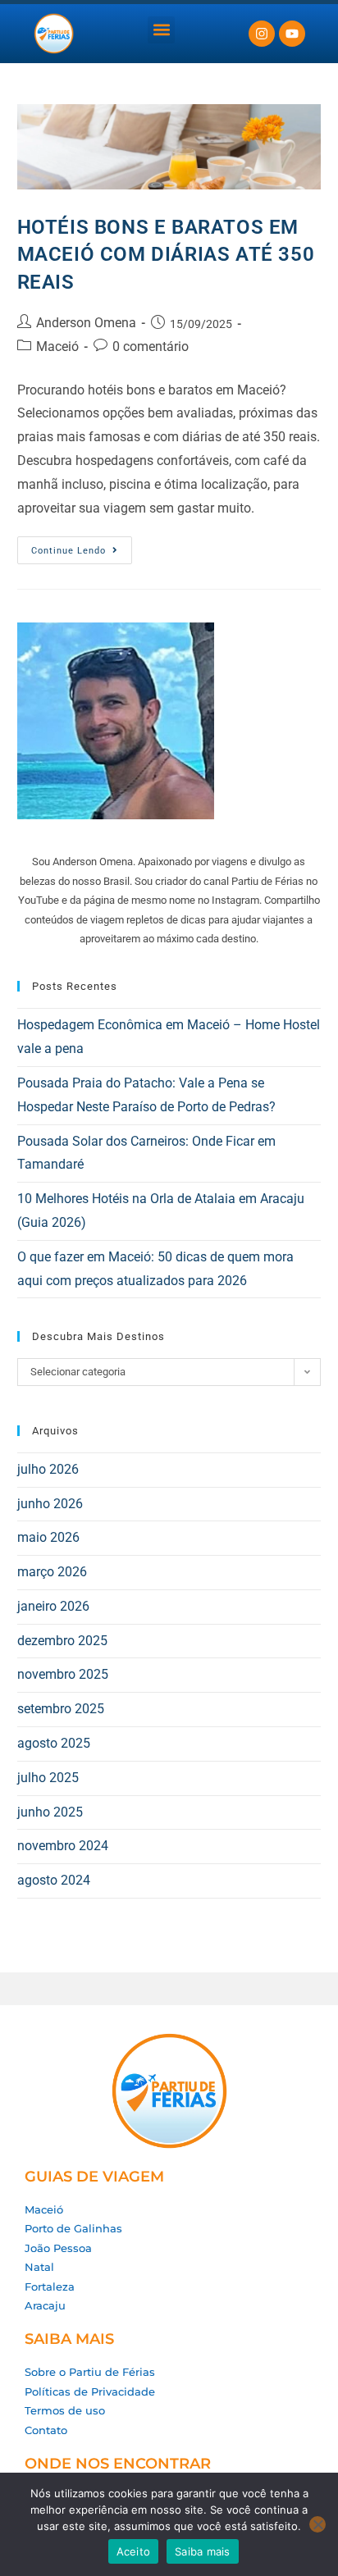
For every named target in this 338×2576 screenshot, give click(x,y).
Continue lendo (82, 546)
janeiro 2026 (53, 1606)
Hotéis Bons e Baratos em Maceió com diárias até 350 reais (166, 255)
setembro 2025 (61, 1709)
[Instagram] (262, 34)
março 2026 (52, 1572)
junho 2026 (50, 1504)
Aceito (134, 2551)
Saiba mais (203, 2551)
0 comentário (151, 347)
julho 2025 (48, 1778)
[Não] (317, 2524)
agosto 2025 (54, 1743)
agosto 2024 (54, 1880)
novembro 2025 (63, 1674)
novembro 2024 (63, 1846)
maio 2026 (48, 1537)
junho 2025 (50, 1812)
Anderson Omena (86, 323)
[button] (161, 30)
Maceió (57, 347)
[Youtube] (292, 34)
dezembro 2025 (62, 1641)
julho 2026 (48, 1469)
